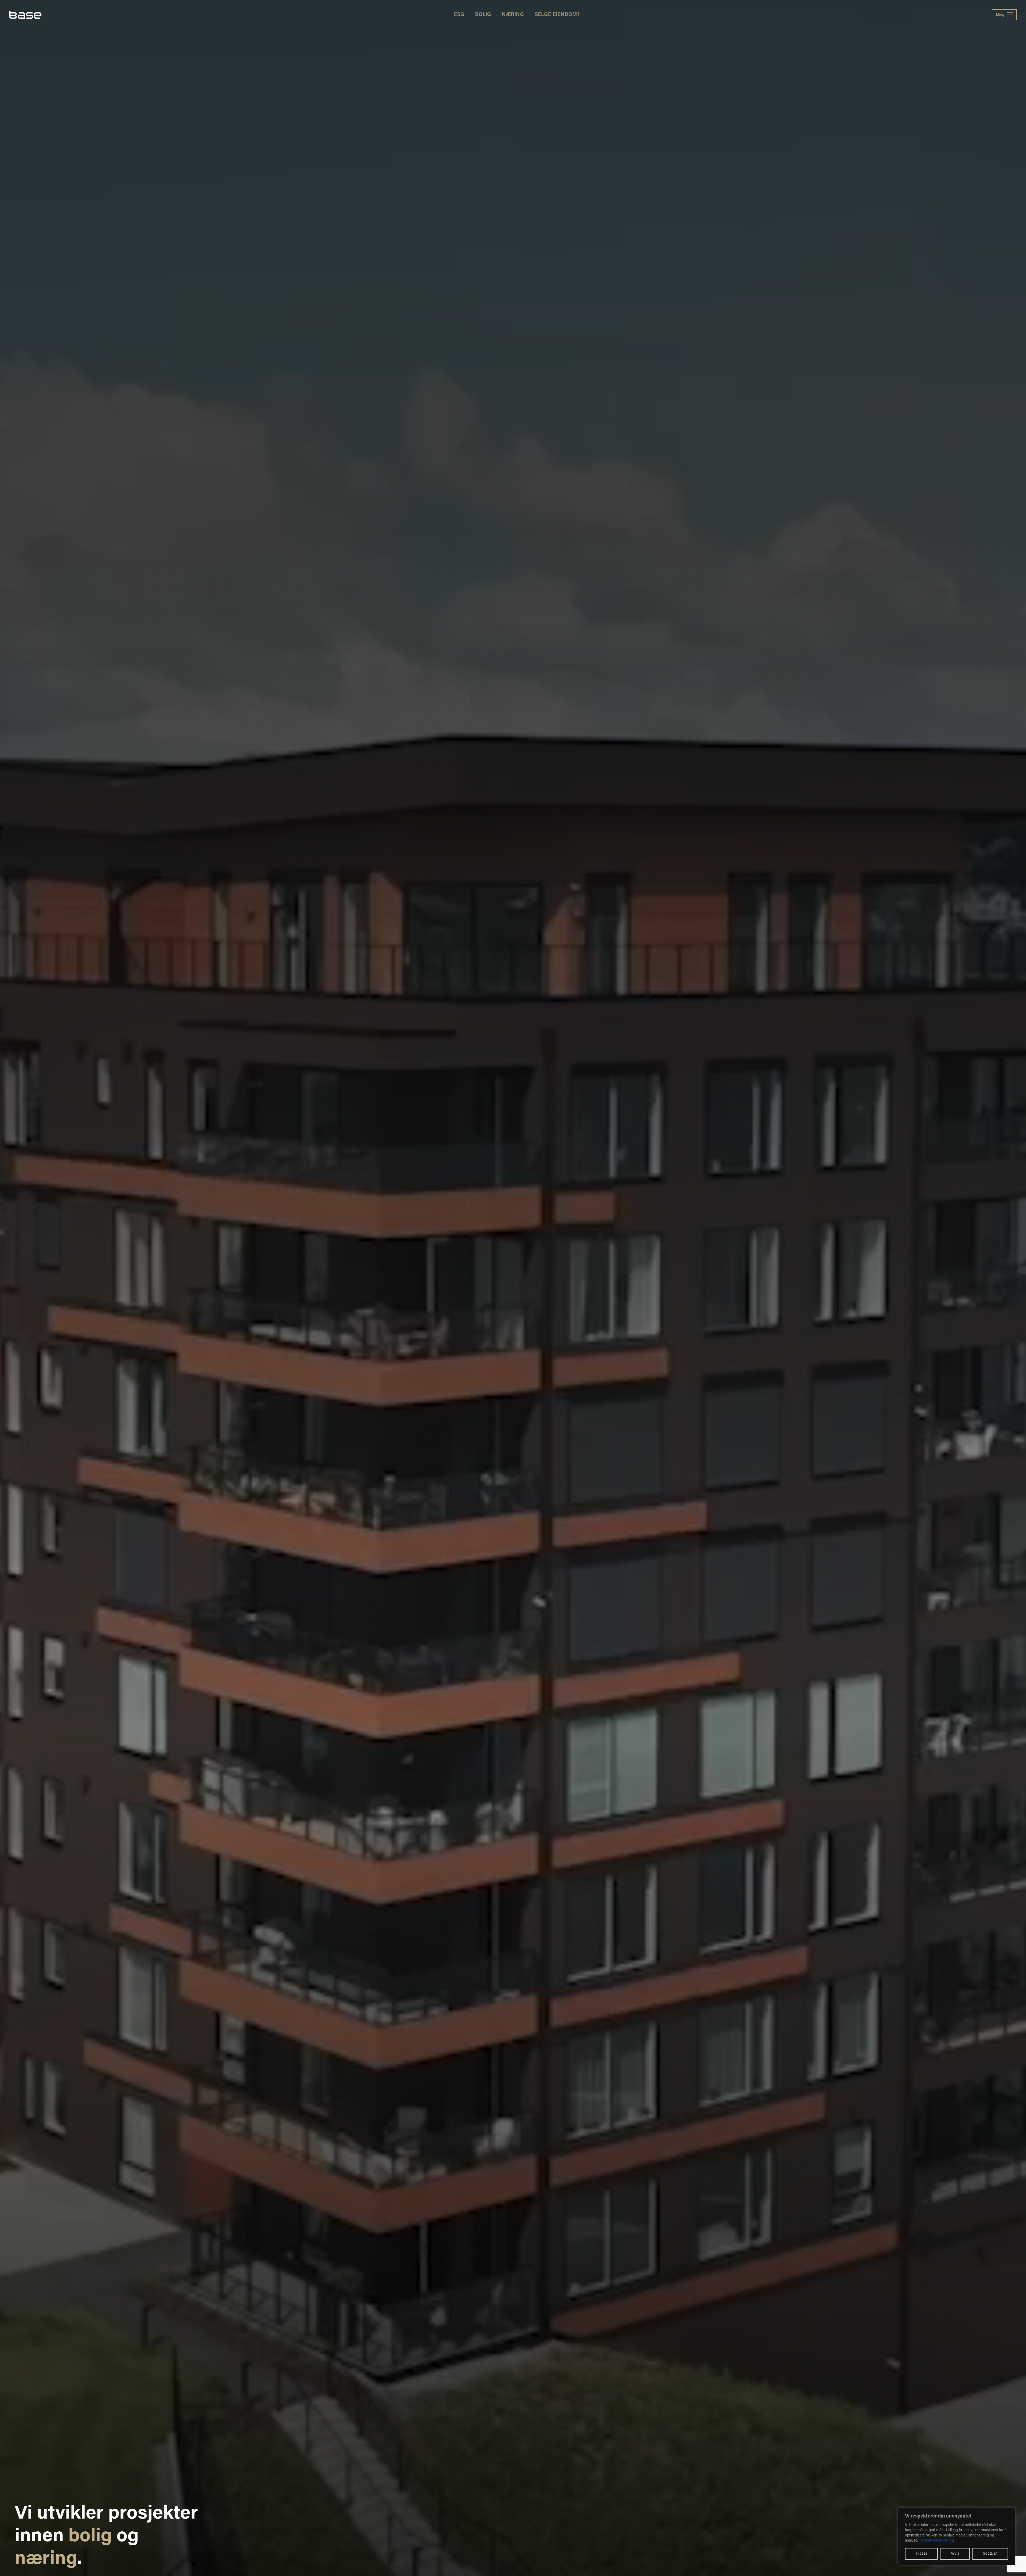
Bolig (483, 15)
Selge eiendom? (557, 15)
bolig (90, 2537)
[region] (957, 2536)
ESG (459, 15)
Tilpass (921, 2554)
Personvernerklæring (937, 2541)
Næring (513, 15)
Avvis (955, 2554)
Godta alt (990, 2554)
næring (46, 2560)
